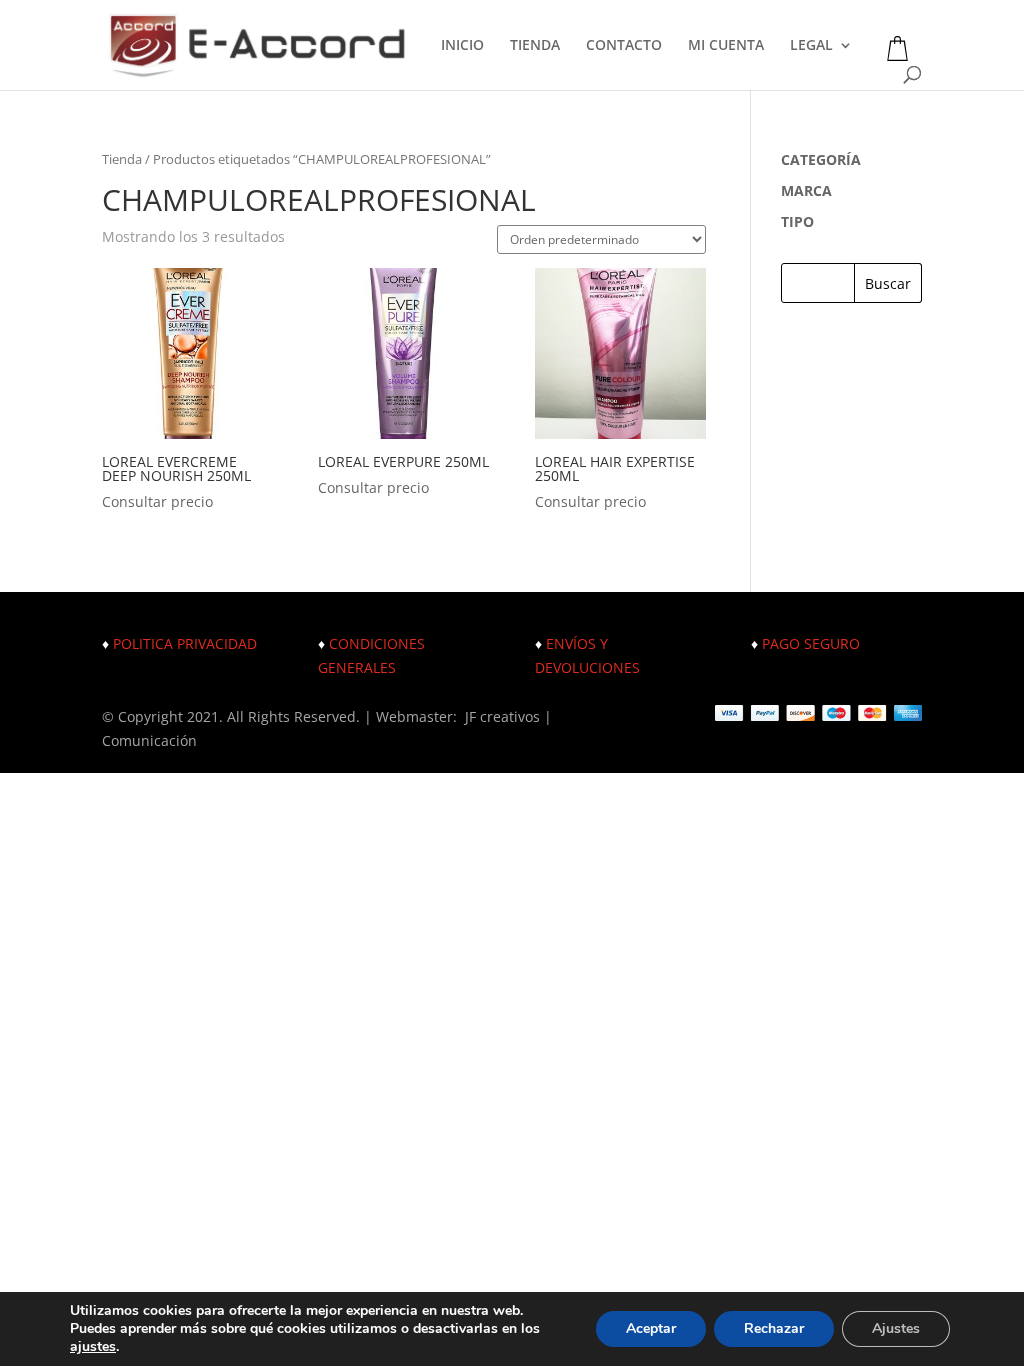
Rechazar (774, 1328)
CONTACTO (624, 46)
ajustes (93, 1347)
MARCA (806, 190)
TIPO (797, 221)
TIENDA (535, 46)
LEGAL (811, 46)
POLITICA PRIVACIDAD (185, 643)
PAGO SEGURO (811, 643)
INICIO (462, 46)
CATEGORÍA (821, 159)
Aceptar (651, 1328)
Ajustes (896, 1328)
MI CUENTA (726, 46)
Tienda (122, 159)
